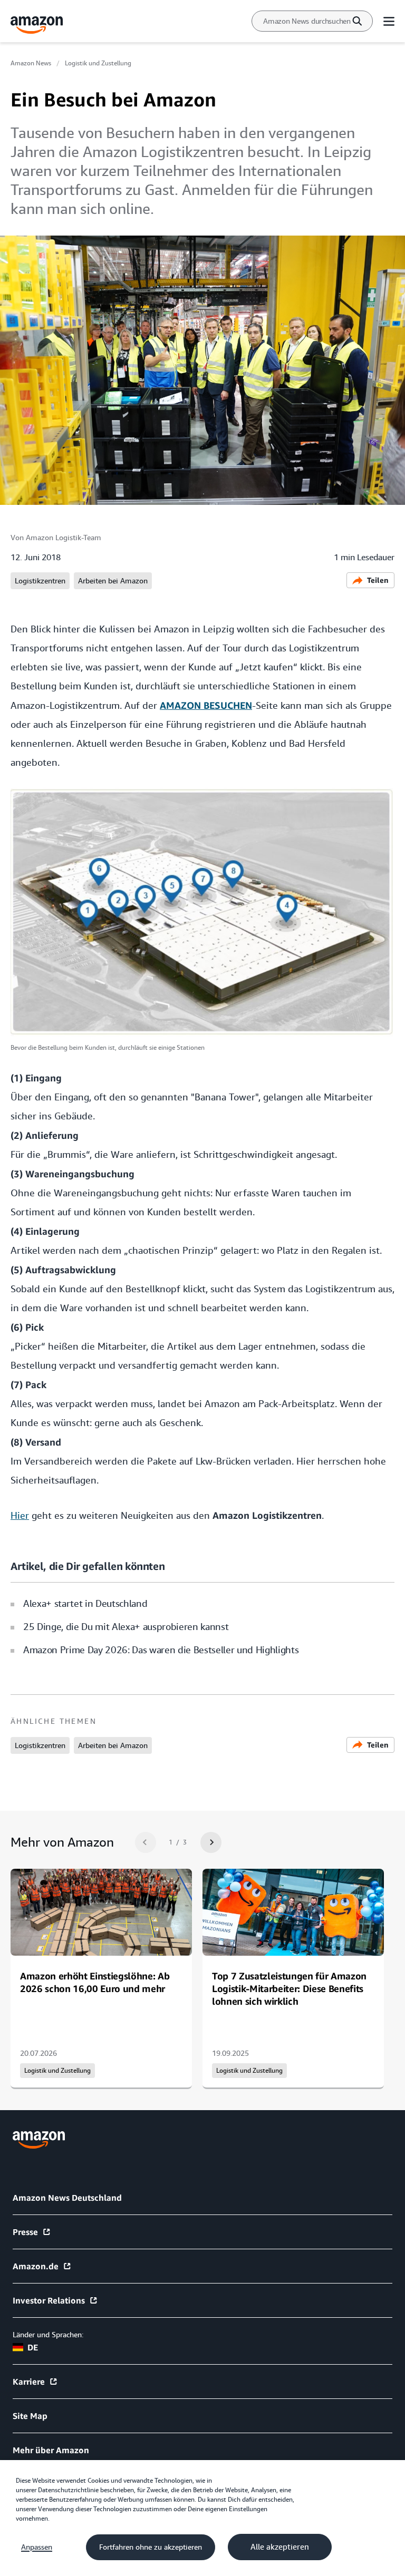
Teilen (378, 580)
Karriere (29, 2382)
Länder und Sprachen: (48, 2335)
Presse (25, 2232)
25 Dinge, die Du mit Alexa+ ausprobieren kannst (126, 1627)
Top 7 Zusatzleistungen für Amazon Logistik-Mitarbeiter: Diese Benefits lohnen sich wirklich (289, 1988)
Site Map (30, 2416)
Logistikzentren (40, 581)
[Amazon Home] (37, 25)
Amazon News (31, 63)
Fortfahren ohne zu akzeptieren (151, 2547)
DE (33, 2347)
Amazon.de (36, 2266)
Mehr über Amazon (51, 2450)
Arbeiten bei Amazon (113, 581)
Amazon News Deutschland (67, 2198)
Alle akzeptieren (280, 2547)
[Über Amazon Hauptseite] (39, 2140)
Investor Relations (49, 2300)
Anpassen (37, 2547)
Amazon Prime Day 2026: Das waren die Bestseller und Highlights (161, 1650)
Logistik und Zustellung (98, 63)
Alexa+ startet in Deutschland (85, 1603)
